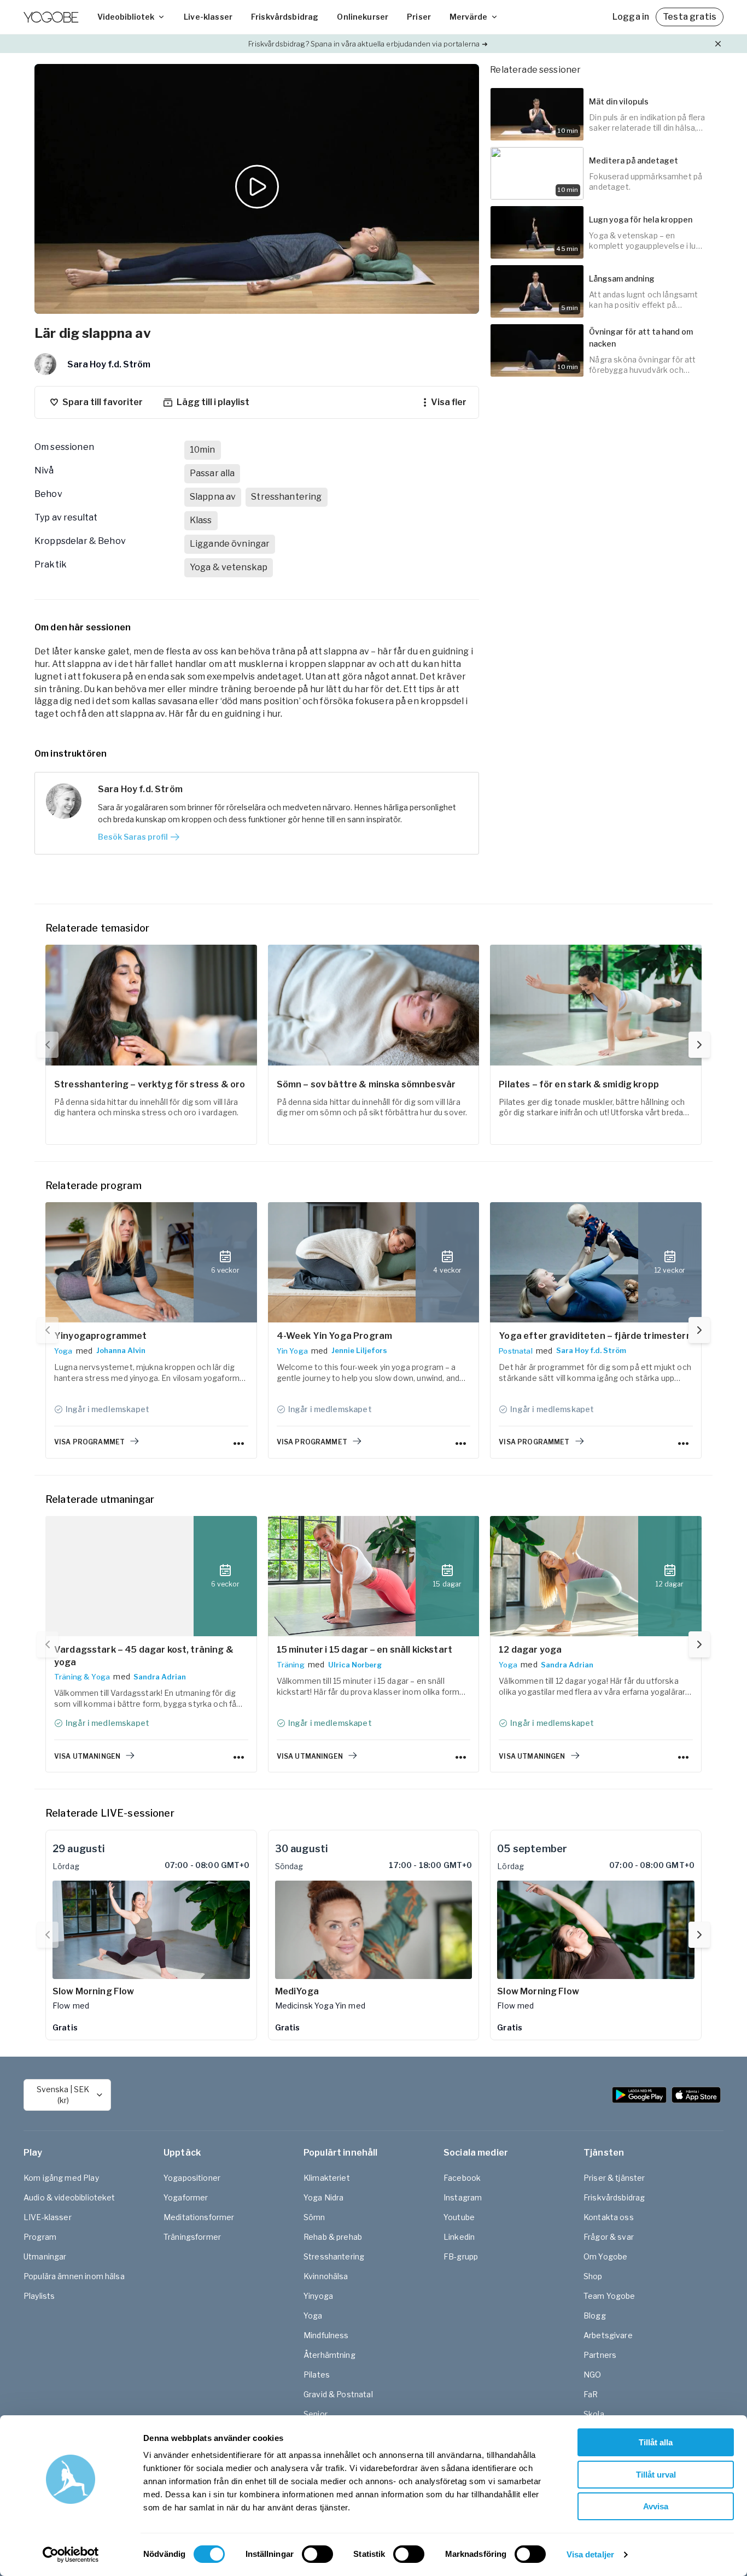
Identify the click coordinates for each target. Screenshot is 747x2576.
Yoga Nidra (324, 2197)
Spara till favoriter (103, 402)
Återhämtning (329, 2355)
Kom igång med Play (61, 2178)
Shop (593, 2276)
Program (40, 2237)
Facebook (462, 2178)
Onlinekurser (363, 17)
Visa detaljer (590, 2554)
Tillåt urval (656, 2475)
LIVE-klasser (48, 2217)
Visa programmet (89, 1442)
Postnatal (515, 1351)
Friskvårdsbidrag (285, 17)
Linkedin (459, 2237)
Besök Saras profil (133, 837)
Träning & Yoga (82, 1677)
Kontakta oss (609, 2217)
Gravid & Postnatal (338, 2394)
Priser (419, 17)
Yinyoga (318, 2296)
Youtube (459, 2217)
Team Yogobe (609, 2296)
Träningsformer (192, 2237)
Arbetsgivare (608, 2335)
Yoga (63, 1351)
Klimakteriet (327, 2178)
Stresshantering (334, 2256)
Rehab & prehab (333, 2237)
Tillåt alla (656, 2442)
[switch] (317, 2554)
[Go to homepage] (51, 17)
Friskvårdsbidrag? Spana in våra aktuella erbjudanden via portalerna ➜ (368, 44)
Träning (291, 1665)
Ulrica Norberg (355, 1665)
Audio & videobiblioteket (69, 2197)
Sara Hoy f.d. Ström (591, 1350)
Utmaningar (45, 2256)
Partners (600, 2355)
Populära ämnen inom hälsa (74, 2276)
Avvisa (656, 2506)
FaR (591, 2394)
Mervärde (468, 17)
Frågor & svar (609, 2237)
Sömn (314, 2217)
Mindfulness (326, 2335)
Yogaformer (186, 2197)
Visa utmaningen (87, 1756)
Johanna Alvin (121, 1350)
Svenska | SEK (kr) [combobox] (63, 2095)
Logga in (631, 17)
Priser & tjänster (614, 2178)
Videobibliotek (126, 17)
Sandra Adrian (160, 1677)
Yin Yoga (292, 1351)
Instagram (463, 2197)
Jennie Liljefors (359, 1350)
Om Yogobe (605, 2256)
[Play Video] (257, 189)
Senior (316, 2414)
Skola (594, 2414)
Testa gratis (690, 17)
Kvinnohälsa (326, 2276)
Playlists (39, 2296)
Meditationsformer (199, 2217)
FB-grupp (461, 2256)
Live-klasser (208, 17)
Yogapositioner (192, 2178)
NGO (592, 2375)
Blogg (595, 2316)
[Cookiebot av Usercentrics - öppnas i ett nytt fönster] (71, 2555)
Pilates (317, 2375)
